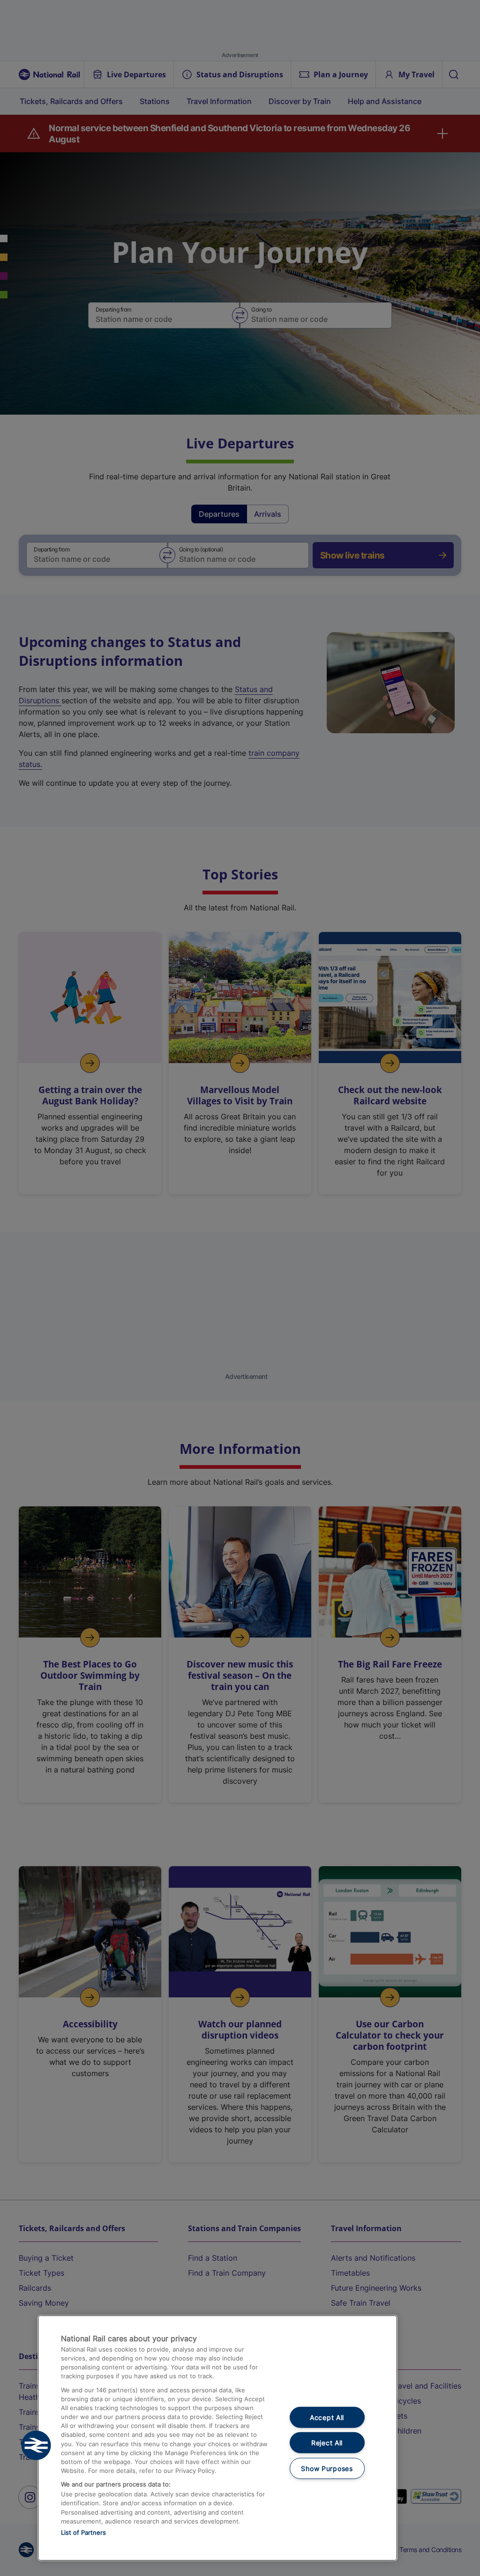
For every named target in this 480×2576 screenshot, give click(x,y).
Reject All (327, 2443)
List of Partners (83, 2532)
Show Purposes (327, 2468)
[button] (36, 2445)
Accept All (327, 2417)
